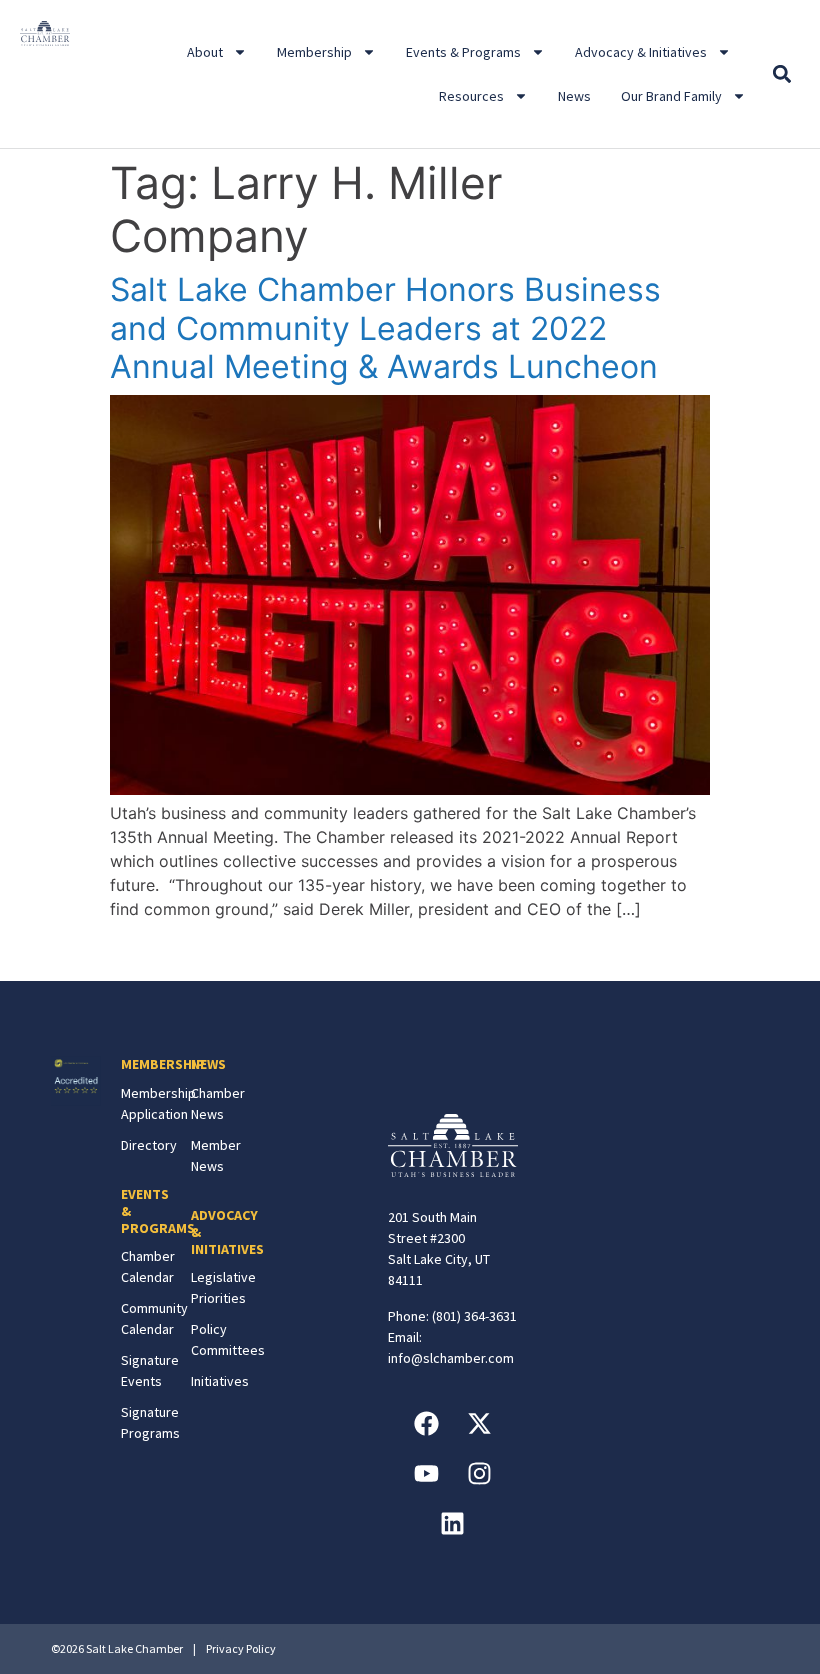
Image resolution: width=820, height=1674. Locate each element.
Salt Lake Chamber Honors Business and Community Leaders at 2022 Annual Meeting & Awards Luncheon (385, 328)
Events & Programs (463, 52)
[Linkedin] (453, 1524)
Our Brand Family (671, 96)
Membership (314, 52)
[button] (782, 74)
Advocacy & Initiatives (641, 52)
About (205, 52)
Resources (471, 96)
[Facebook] (426, 1424)
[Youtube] (426, 1474)
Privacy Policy (241, 1648)
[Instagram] (479, 1474)
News (574, 96)
